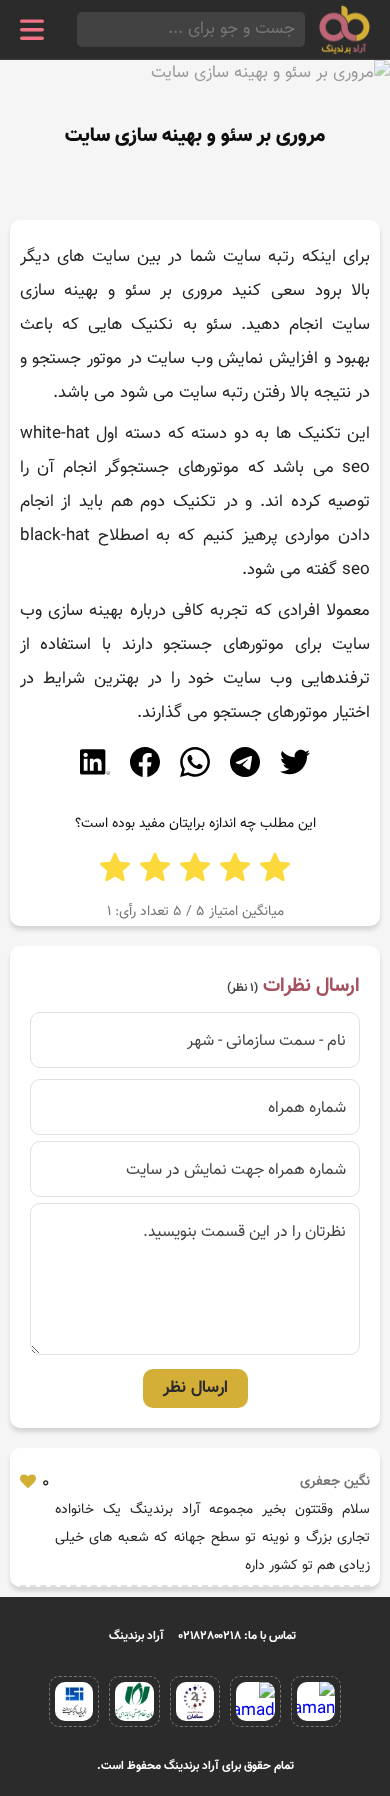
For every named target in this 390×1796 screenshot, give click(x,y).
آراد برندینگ (136, 1636)
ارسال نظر (195, 1388)
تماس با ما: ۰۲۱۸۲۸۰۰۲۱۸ (237, 1636)
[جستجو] (83, 29)
